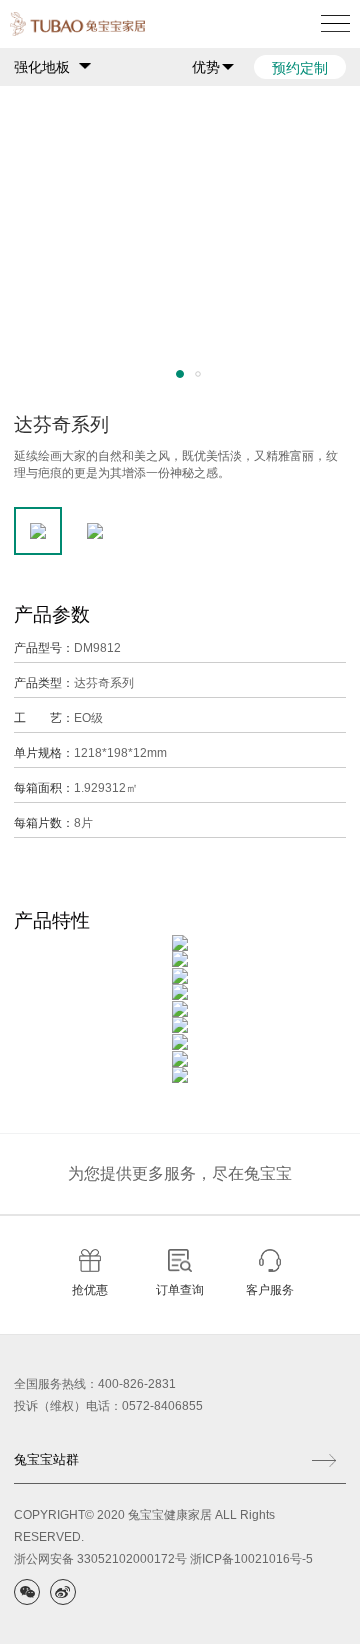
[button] (180, 374)
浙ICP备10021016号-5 (251, 1559)
